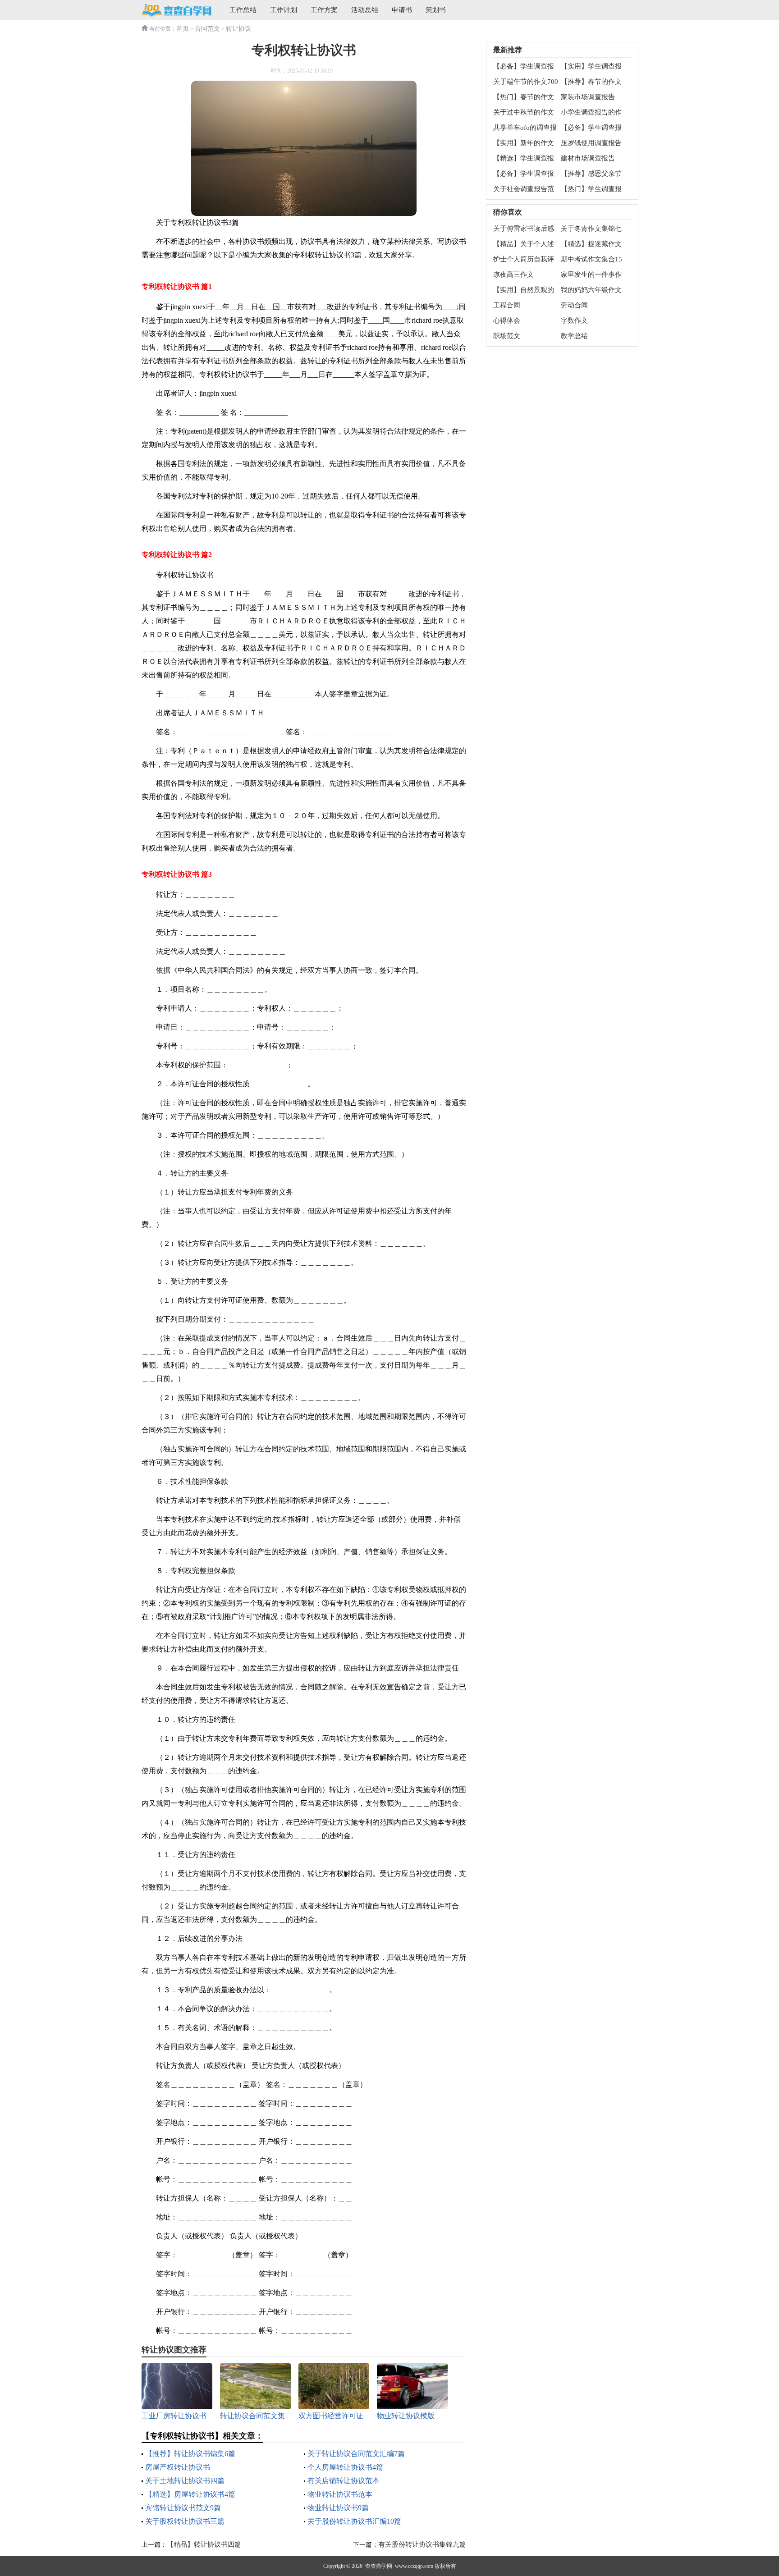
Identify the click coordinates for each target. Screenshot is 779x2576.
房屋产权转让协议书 (178, 2467)
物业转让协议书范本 (340, 2494)
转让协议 (238, 29)
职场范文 (507, 336)
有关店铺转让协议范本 (344, 2481)
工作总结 (243, 10)
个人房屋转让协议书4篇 (345, 2467)
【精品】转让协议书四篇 (204, 2544)
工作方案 (324, 10)
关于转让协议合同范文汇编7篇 (356, 2454)
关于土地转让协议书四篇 (185, 2481)
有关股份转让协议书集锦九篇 (422, 2544)
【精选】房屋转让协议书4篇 (190, 2494)
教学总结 (574, 336)
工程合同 (507, 305)
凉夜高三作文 (513, 275)
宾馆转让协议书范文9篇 (183, 2508)
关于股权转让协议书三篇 (185, 2521)
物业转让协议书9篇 (338, 2508)
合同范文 (207, 29)
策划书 (436, 10)
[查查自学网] (176, 11)
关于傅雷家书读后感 (524, 229)
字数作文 (574, 320)
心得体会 (507, 320)
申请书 (402, 10)
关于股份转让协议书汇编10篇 (354, 2521)
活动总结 (365, 10)
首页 (183, 29)
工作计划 (284, 10)
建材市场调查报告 (588, 158)
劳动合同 (574, 305)
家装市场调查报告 (588, 97)
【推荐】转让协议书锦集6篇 (190, 2454)
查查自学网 (379, 2566)
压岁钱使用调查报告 (591, 143)
